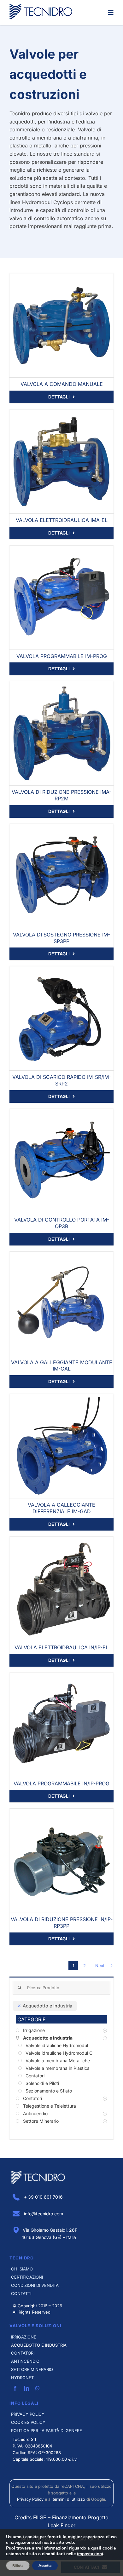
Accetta (45, 2566)
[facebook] (15, 2388)
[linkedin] (26, 2388)
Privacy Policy (30, 2499)
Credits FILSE (30, 2517)
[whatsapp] (38, 2388)
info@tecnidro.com (43, 2214)
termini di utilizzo (69, 2499)
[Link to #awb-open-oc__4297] (111, 13)
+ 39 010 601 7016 (43, 2197)
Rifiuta (18, 2566)
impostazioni (90, 2554)
